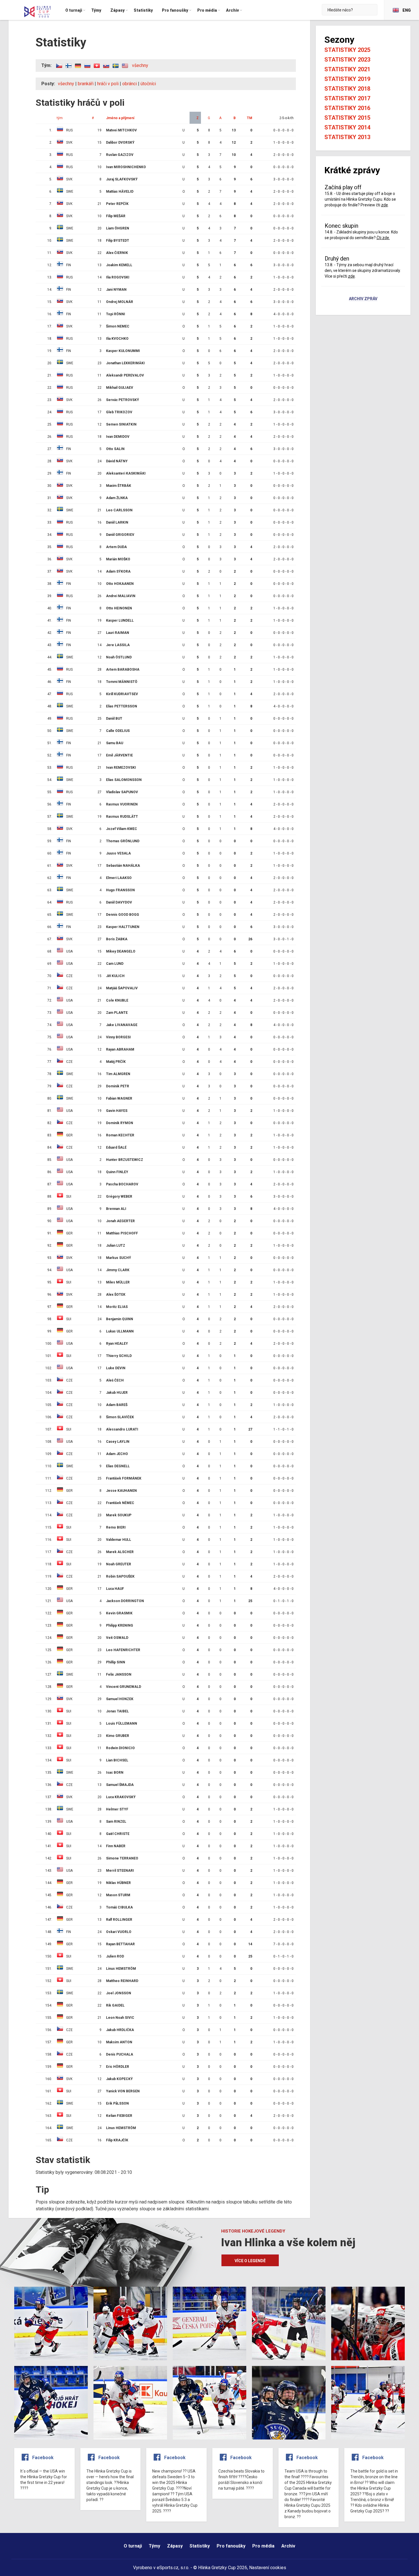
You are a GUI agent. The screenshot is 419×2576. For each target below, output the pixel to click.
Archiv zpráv (363, 299)
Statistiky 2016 (347, 108)
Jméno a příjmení (120, 118)
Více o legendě (250, 2261)
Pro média (263, 2546)
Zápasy (175, 2546)
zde (385, 205)
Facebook (43, 2458)
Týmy (154, 2546)
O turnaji (133, 2546)
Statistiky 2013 (347, 137)
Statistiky (200, 2546)
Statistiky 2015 (347, 118)
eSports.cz (168, 2568)
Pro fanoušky (231, 2546)
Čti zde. (383, 238)
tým (60, 118)
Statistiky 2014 (347, 127)
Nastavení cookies (268, 2568)
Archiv (288, 2546)
